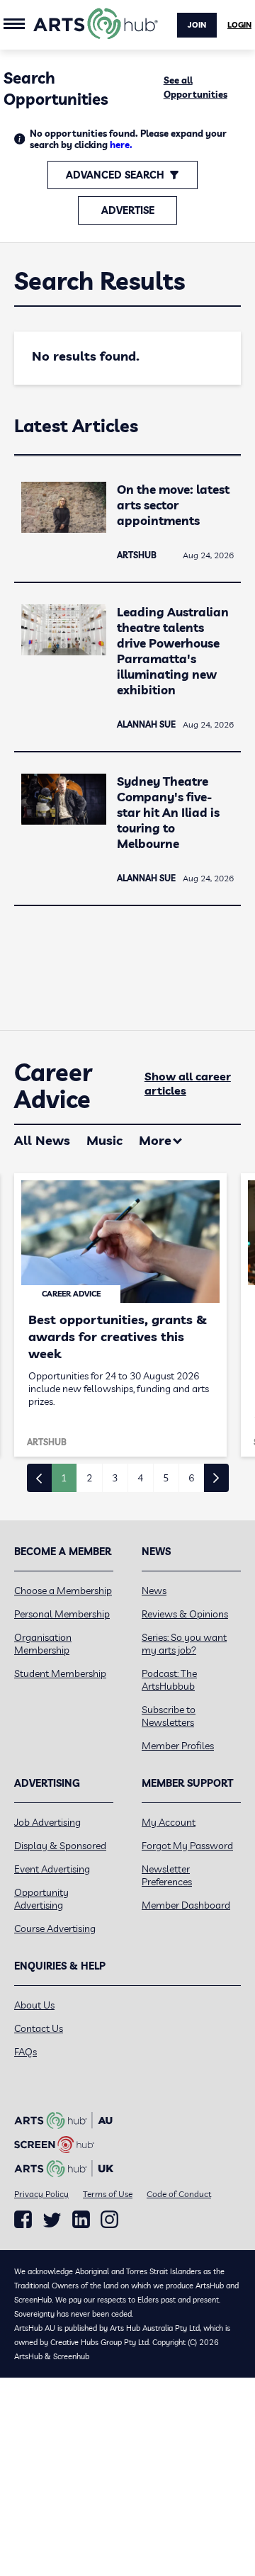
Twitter (52, 2220)
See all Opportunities (195, 87)
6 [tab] (191, 1478)
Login (239, 25)
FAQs (25, 2052)
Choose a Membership (63, 1591)
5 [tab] (166, 1478)
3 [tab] (115, 1478)
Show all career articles (188, 1083)
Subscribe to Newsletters (169, 1716)
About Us (34, 2005)
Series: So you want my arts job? (184, 1644)
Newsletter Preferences (167, 1875)
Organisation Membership (43, 1644)
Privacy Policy (41, 2194)
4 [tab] (140, 1478)
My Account (169, 1822)
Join (197, 25)
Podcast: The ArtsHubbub (169, 1680)
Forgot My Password (187, 1846)
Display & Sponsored (60, 1846)
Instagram (109, 2220)
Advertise (128, 210)
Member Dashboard (186, 1905)
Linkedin (81, 2220)
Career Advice (53, 1086)
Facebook (23, 2220)
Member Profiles (178, 1746)
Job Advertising (47, 1822)
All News (42, 1140)
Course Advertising (55, 1928)
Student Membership (60, 1673)
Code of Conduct (179, 2194)
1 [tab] (64, 1478)
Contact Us (39, 2028)
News (154, 1591)
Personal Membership (62, 1614)
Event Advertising (52, 1869)
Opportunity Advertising (41, 1899)
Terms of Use (108, 2194)
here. (121, 145)
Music (104, 1140)
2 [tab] (89, 1478)
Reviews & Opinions (185, 1614)
